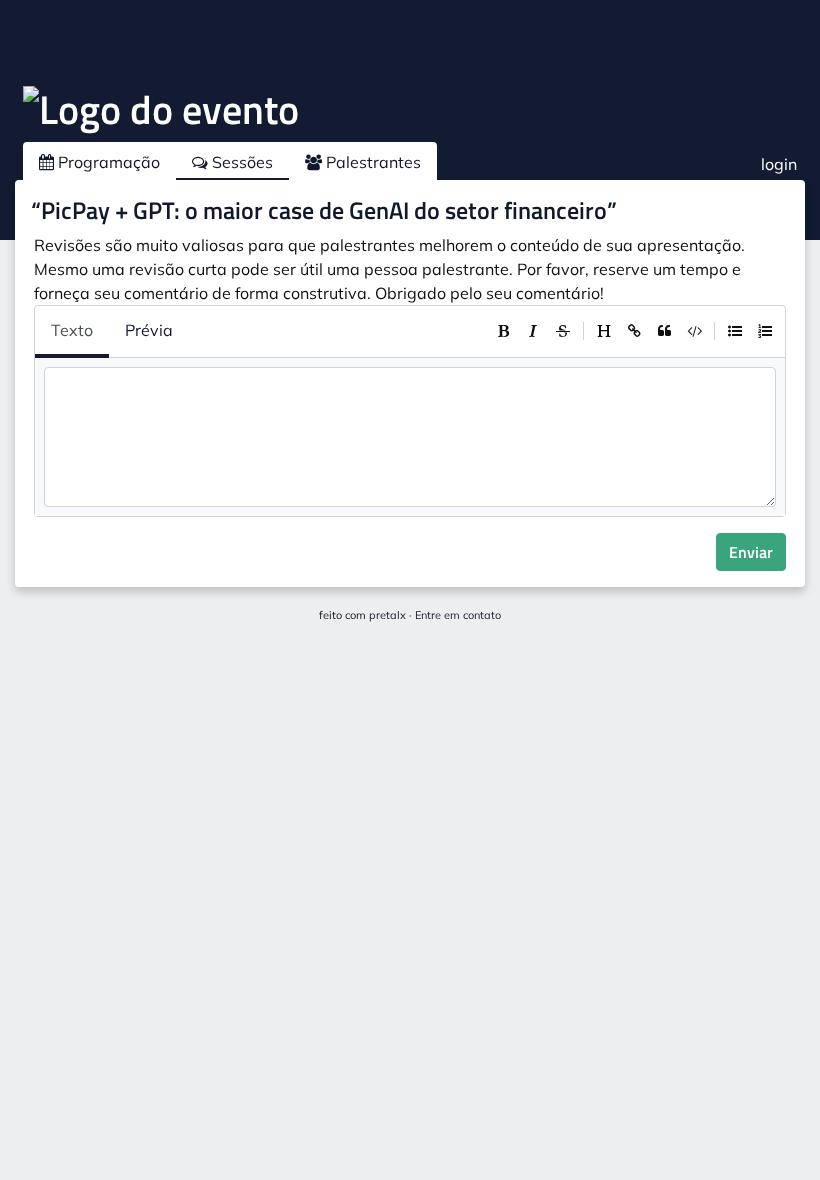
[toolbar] (634, 331)
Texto (72, 330)
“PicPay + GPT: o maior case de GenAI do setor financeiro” (324, 210)
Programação (107, 162)
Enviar (751, 552)
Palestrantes (371, 162)
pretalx (387, 615)
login (779, 164)
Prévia (149, 330)
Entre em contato (458, 615)
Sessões (240, 162)
